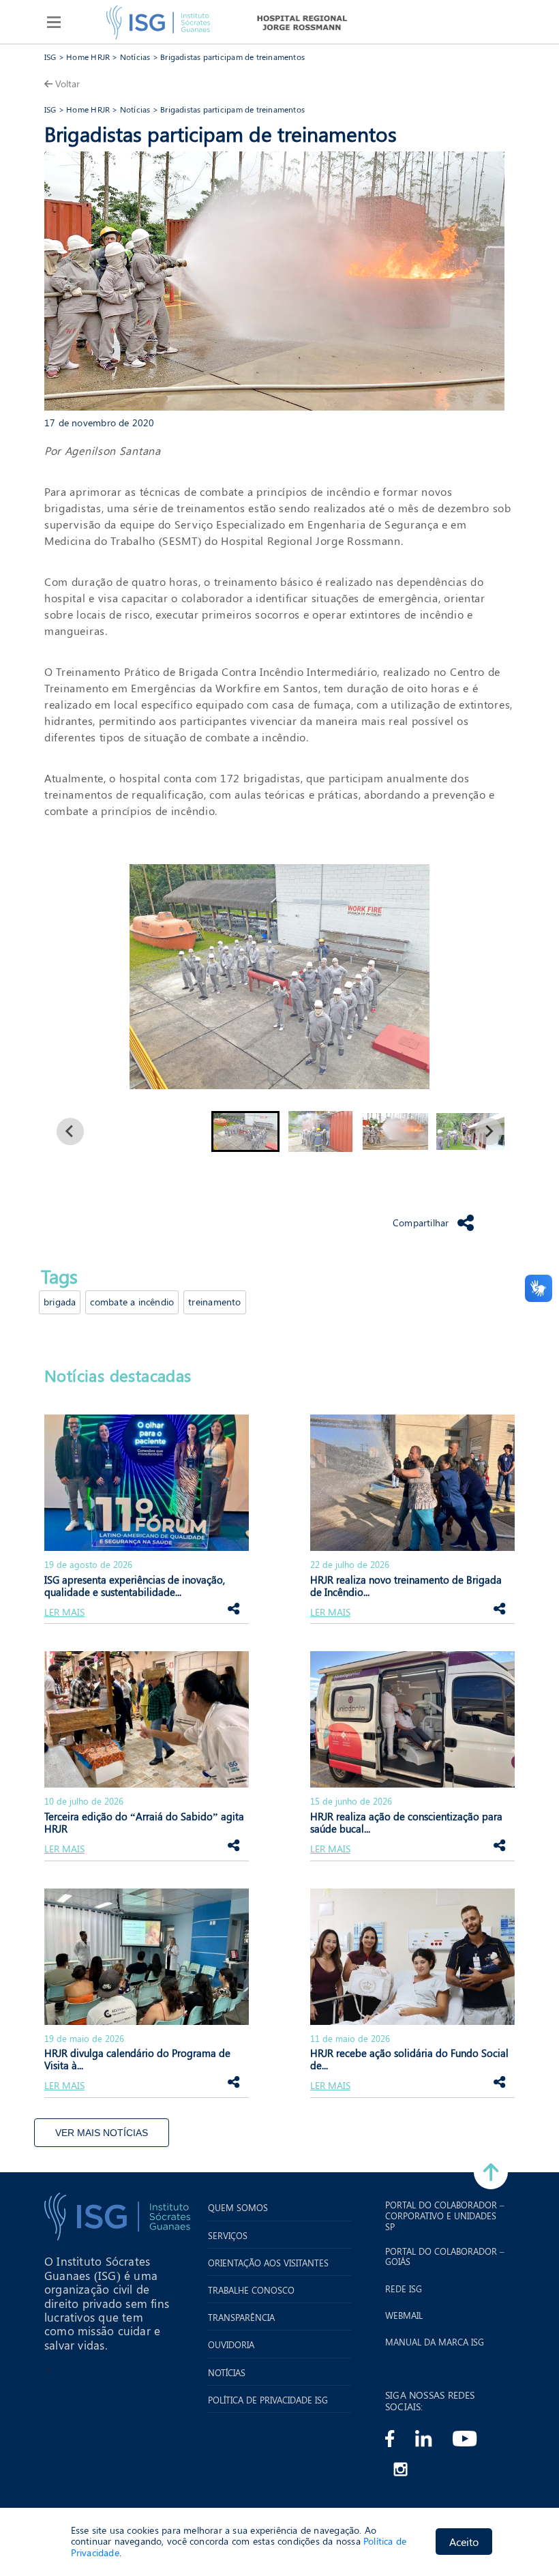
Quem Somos (238, 2208)
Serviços (228, 2236)
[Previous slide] (70, 1131)
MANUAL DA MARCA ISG (435, 2342)
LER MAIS (64, 1613)
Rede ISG (404, 2289)
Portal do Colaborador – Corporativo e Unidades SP (445, 2216)
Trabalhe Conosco (251, 2290)
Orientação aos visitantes (268, 2263)
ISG (50, 57)
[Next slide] (489, 1131)
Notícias (135, 57)
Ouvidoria (231, 2345)
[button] (245, 1131)
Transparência (241, 2318)
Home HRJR (88, 57)
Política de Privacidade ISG (268, 2400)
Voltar (67, 84)
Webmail (404, 2315)
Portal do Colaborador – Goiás (445, 2256)
